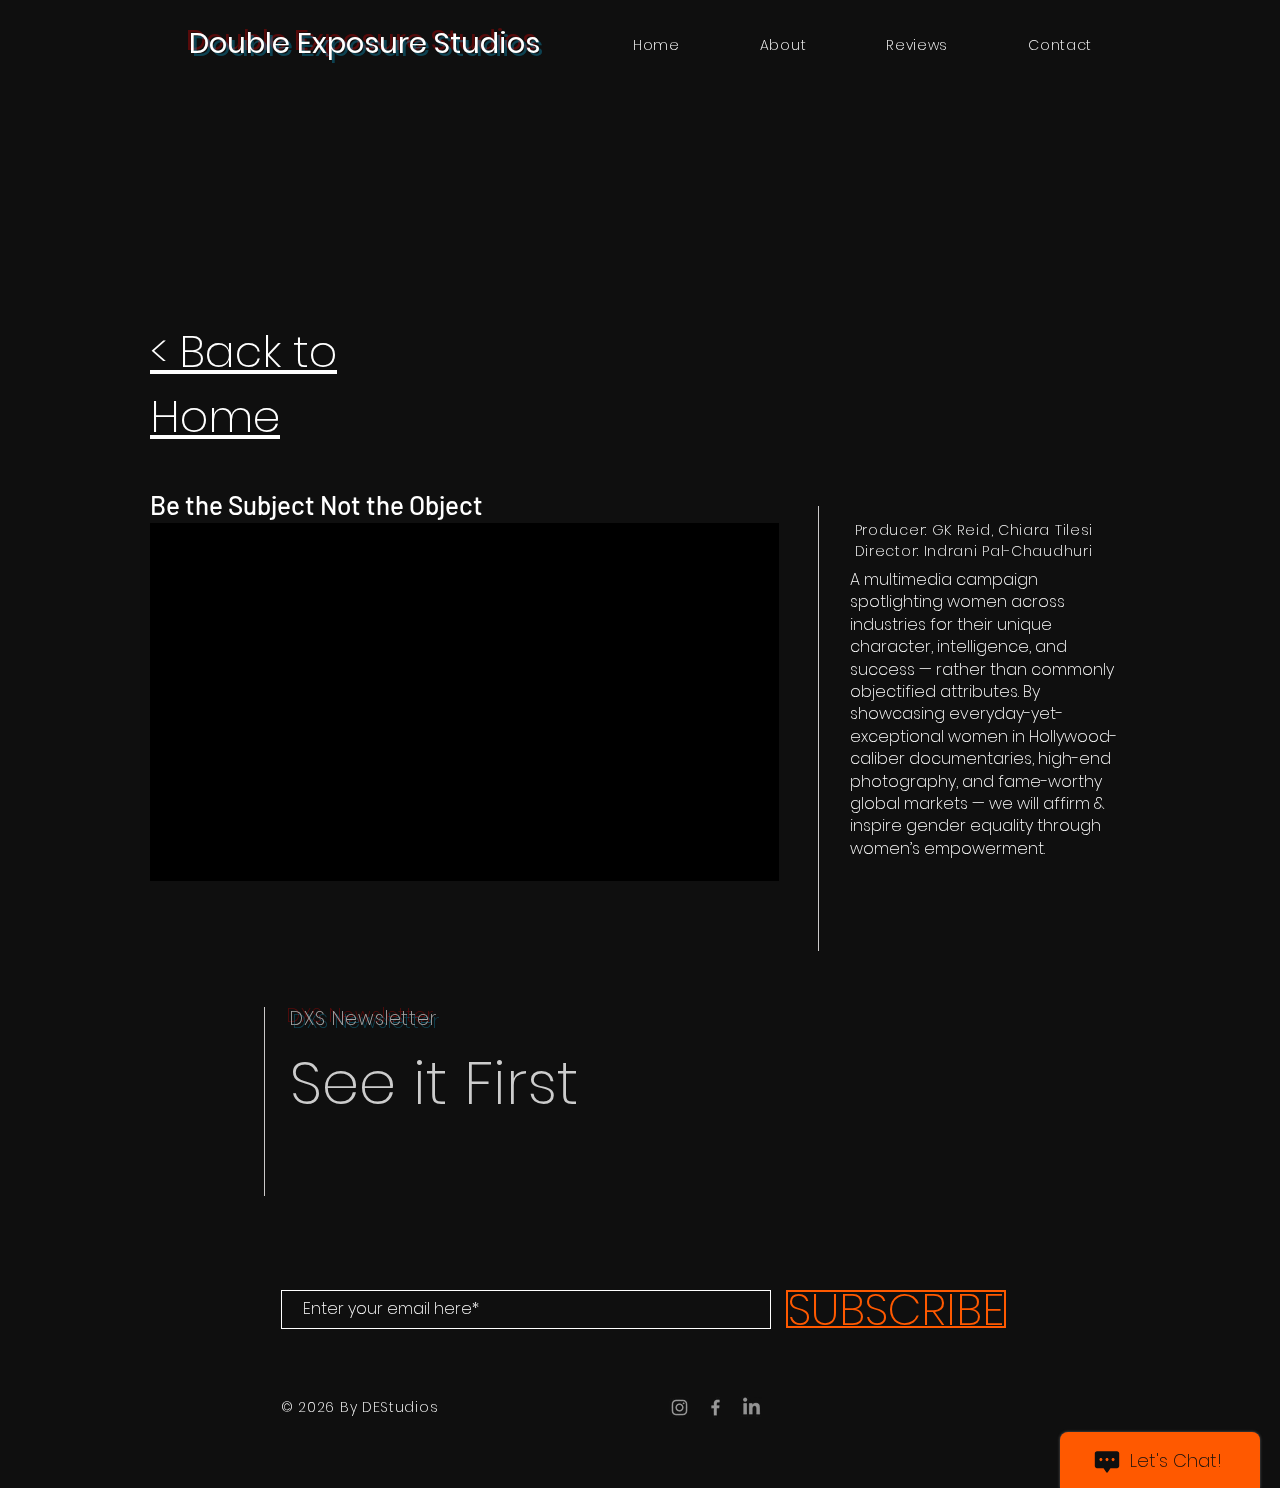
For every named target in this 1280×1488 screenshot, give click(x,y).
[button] (917, 45)
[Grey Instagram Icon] (679, 1407)
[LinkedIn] (751, 1407)
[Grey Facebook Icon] (715, 1407)
